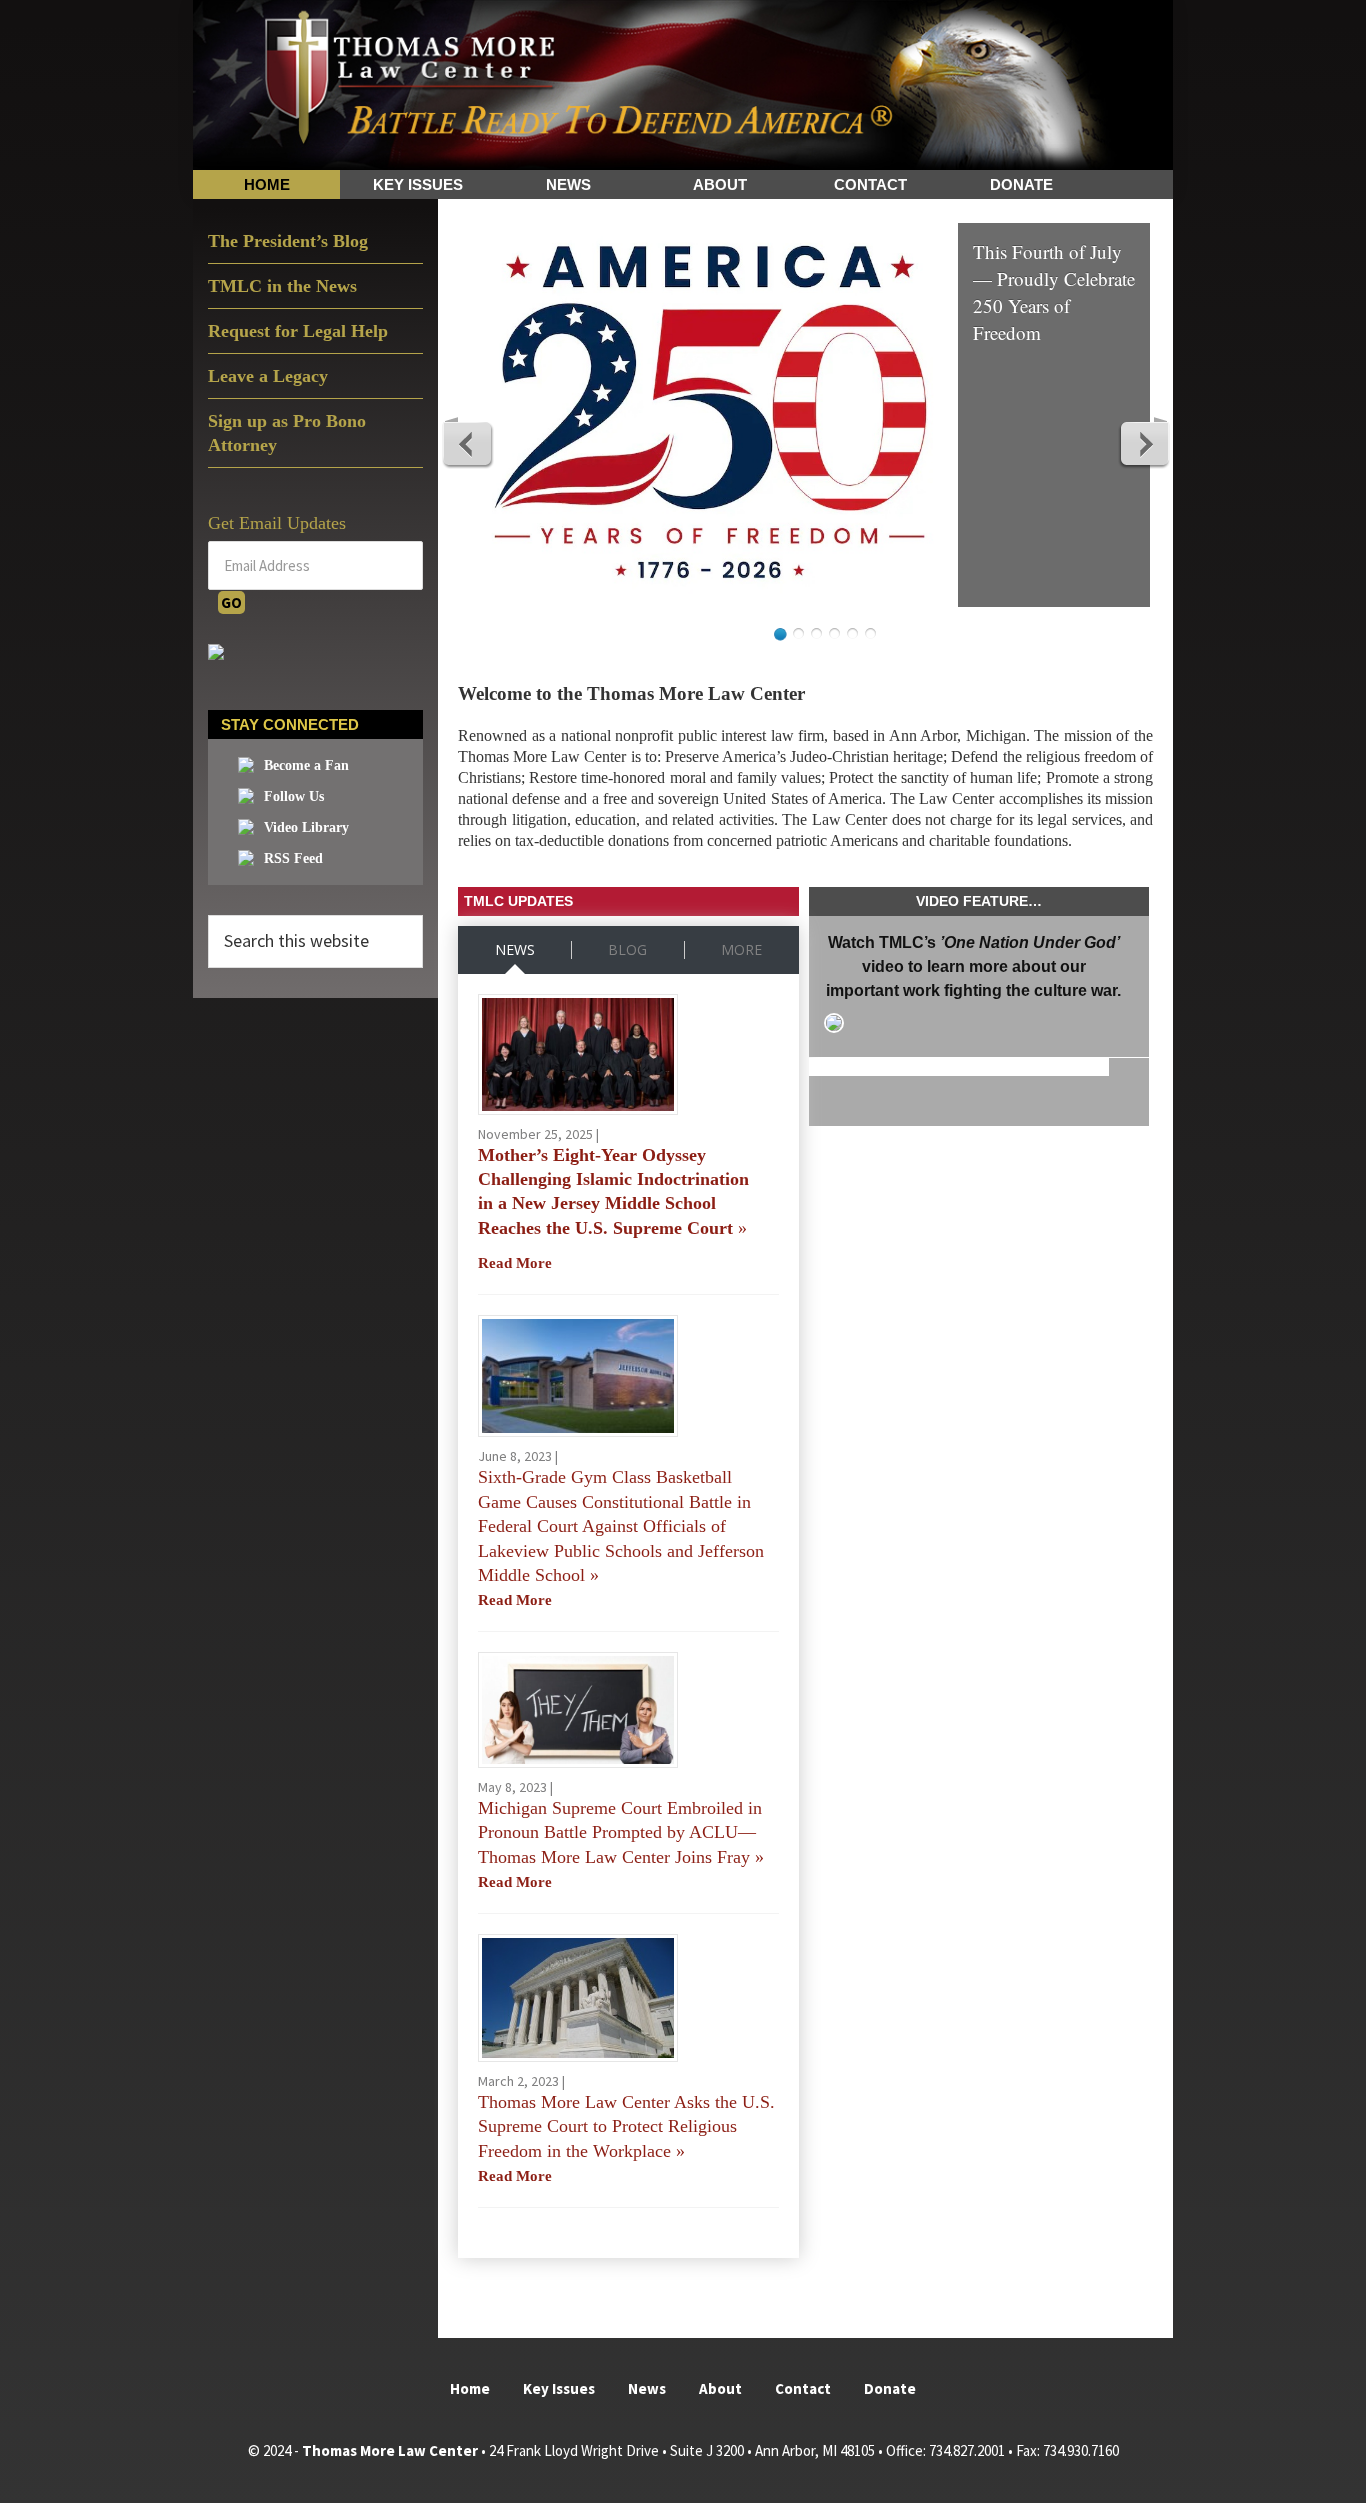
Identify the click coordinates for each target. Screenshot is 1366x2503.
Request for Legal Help (298, 331)
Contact (803, 2388)
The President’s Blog (288, 241)
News (647, 2388)
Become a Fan (306, 765)
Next (1144, 443)
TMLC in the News (282, 286)
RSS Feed (293, 858)
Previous (468, 443)
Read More (515, 1263)
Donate (890, 2388)
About (720, 2388)
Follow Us (294, 796)
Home (470, 2388)
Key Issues (559, 2388)
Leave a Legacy (268, 376)
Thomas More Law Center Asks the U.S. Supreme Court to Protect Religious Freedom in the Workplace (626, 2126)
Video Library (306, 827)
